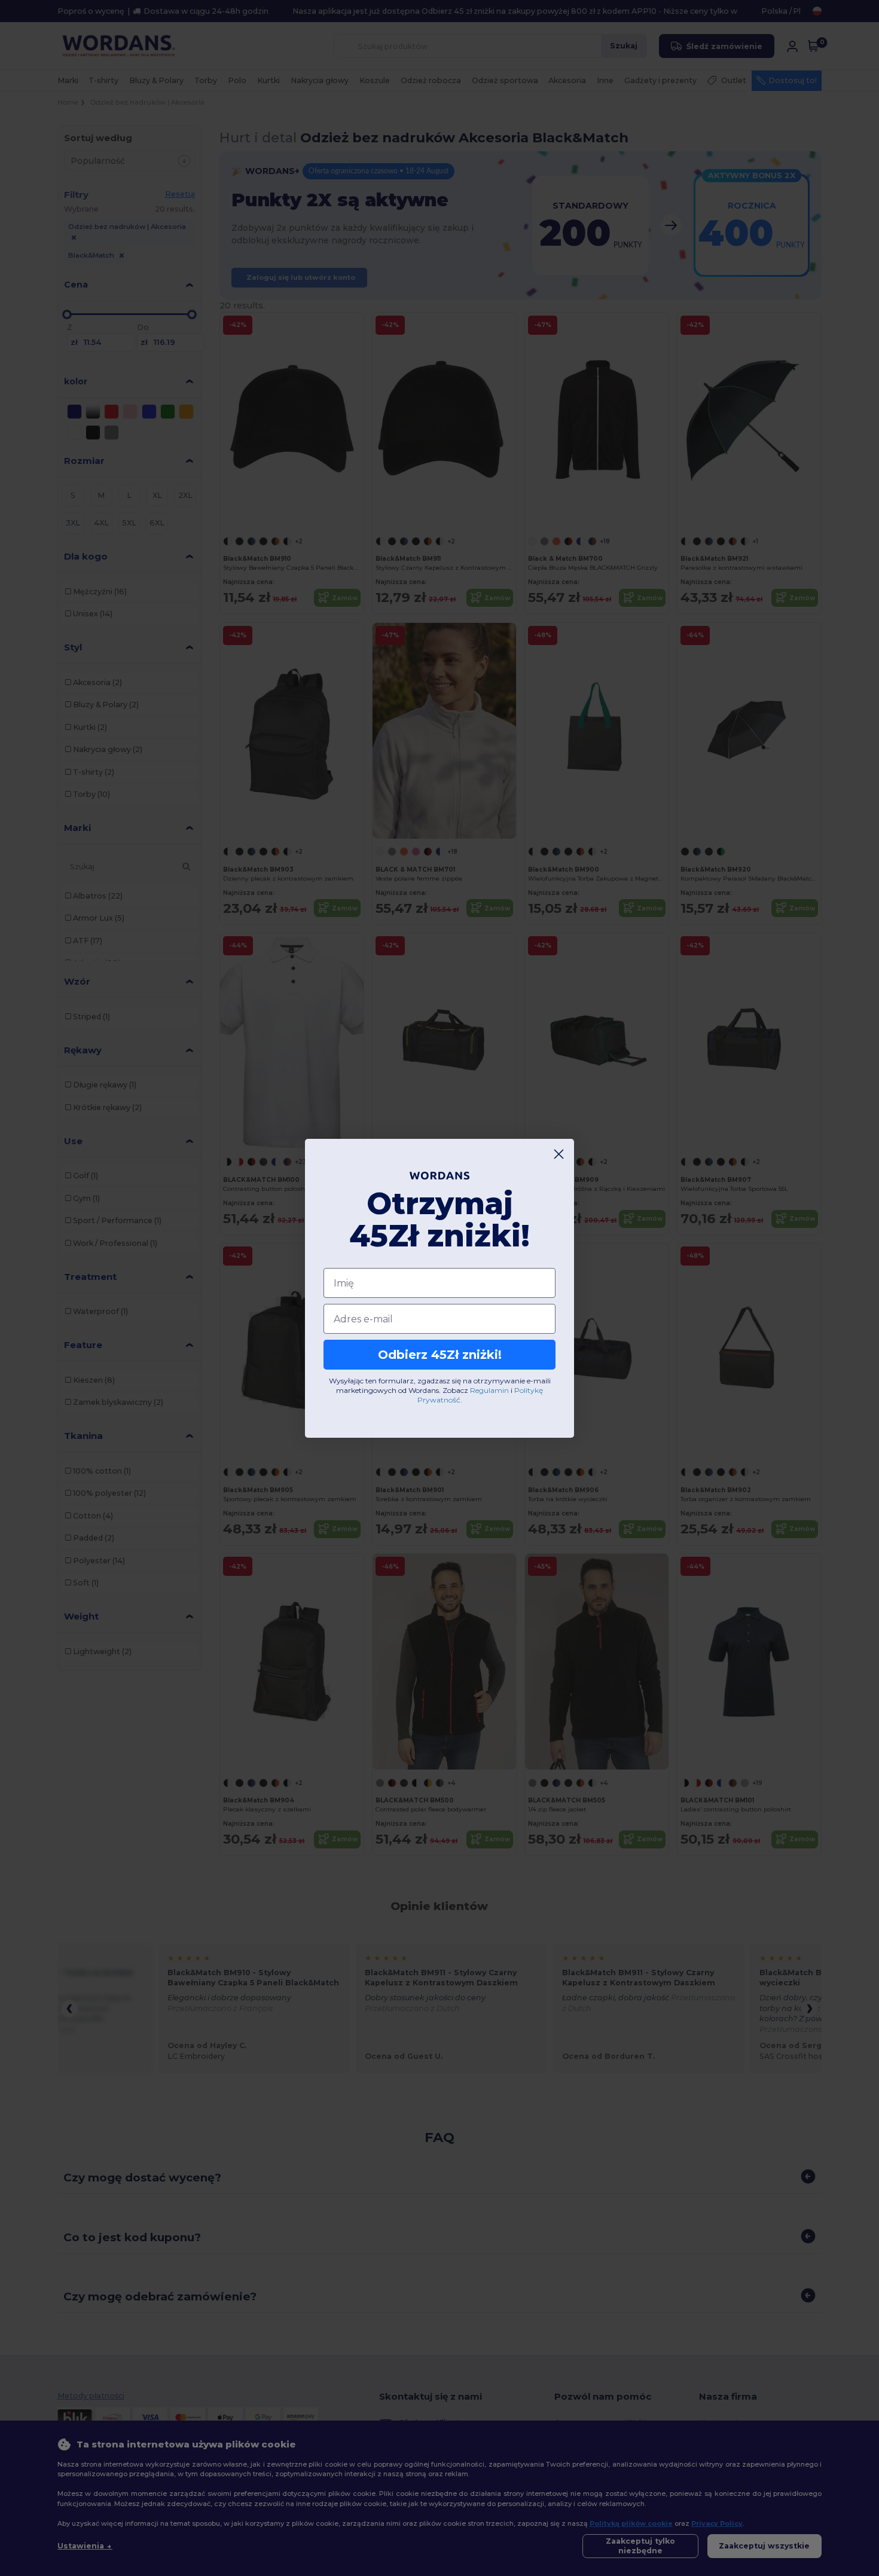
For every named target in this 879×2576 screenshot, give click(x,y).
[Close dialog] (559, 1154)
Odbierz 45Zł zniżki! (440, 1355)
